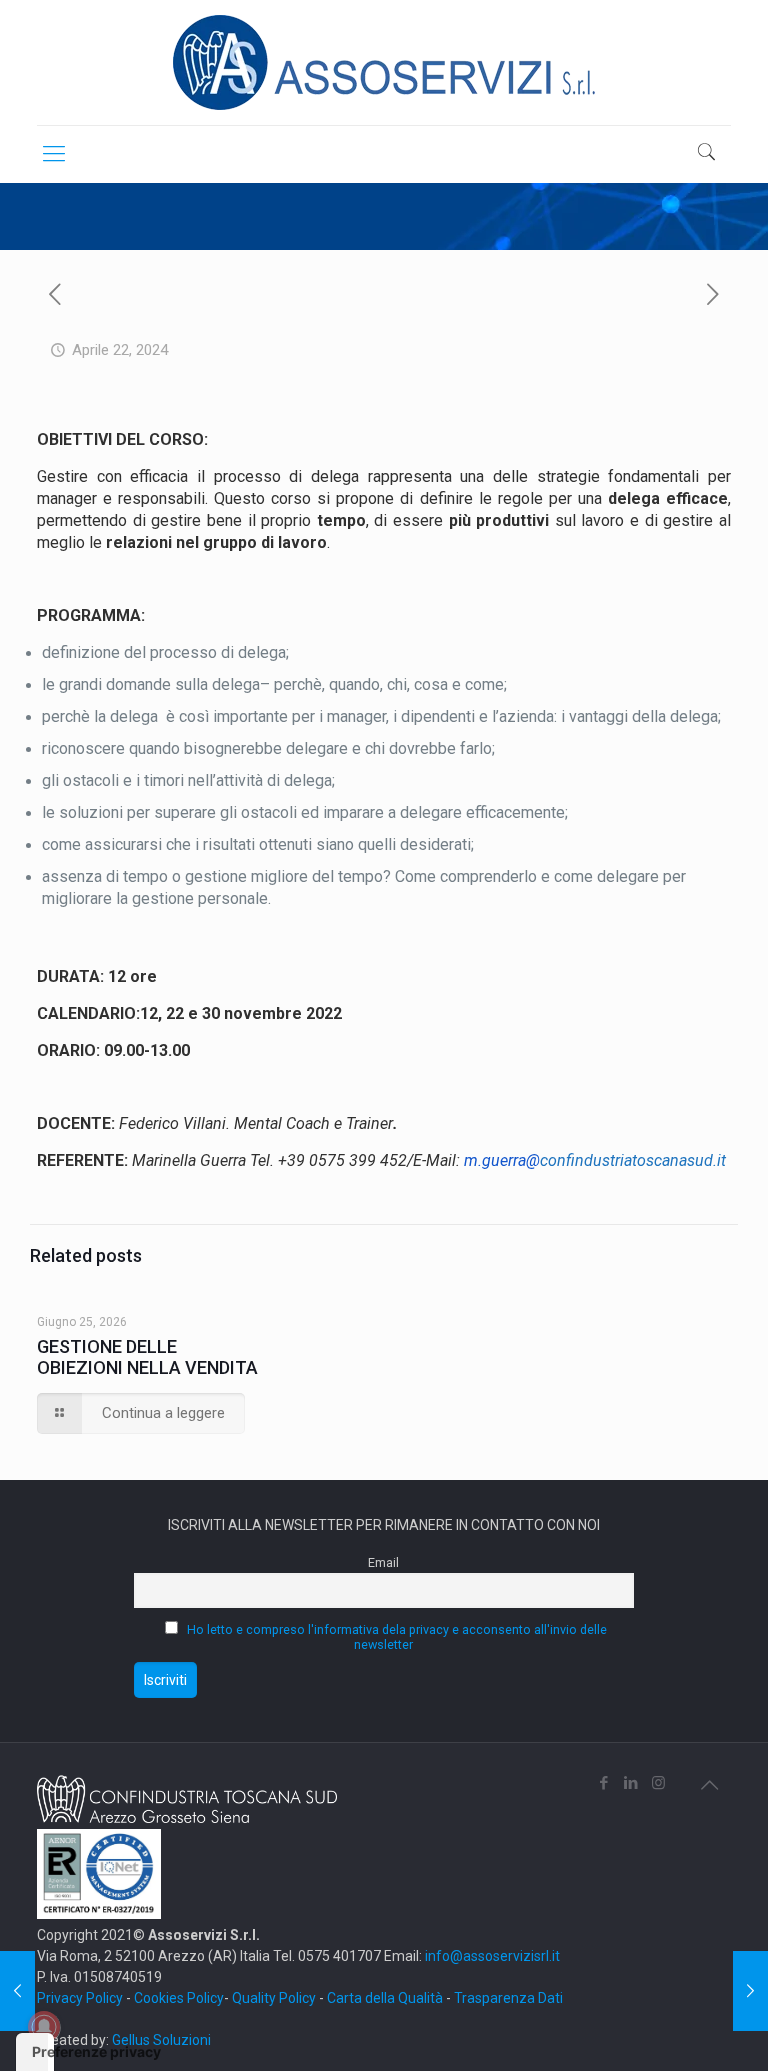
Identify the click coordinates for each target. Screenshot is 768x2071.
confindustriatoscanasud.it (595, 1160)
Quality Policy (274, 1998)
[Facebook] (604, 1783)
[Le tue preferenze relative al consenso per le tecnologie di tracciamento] (35, 2052)
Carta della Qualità (386, 1998)
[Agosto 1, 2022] (17, 1991)
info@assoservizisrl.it (491, 1956)
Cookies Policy (179, 1998)
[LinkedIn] (631, 1783)
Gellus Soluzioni (161, 2040)
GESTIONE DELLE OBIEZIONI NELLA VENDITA (147, 1357)
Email (383, 1562)
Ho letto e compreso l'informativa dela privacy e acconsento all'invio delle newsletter (397, 1637)
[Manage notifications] (44, 2027)
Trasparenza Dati (508, 1998)
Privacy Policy (80, 1998)
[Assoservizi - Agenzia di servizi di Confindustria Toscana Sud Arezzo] (384, 62)
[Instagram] (658, 1783)
